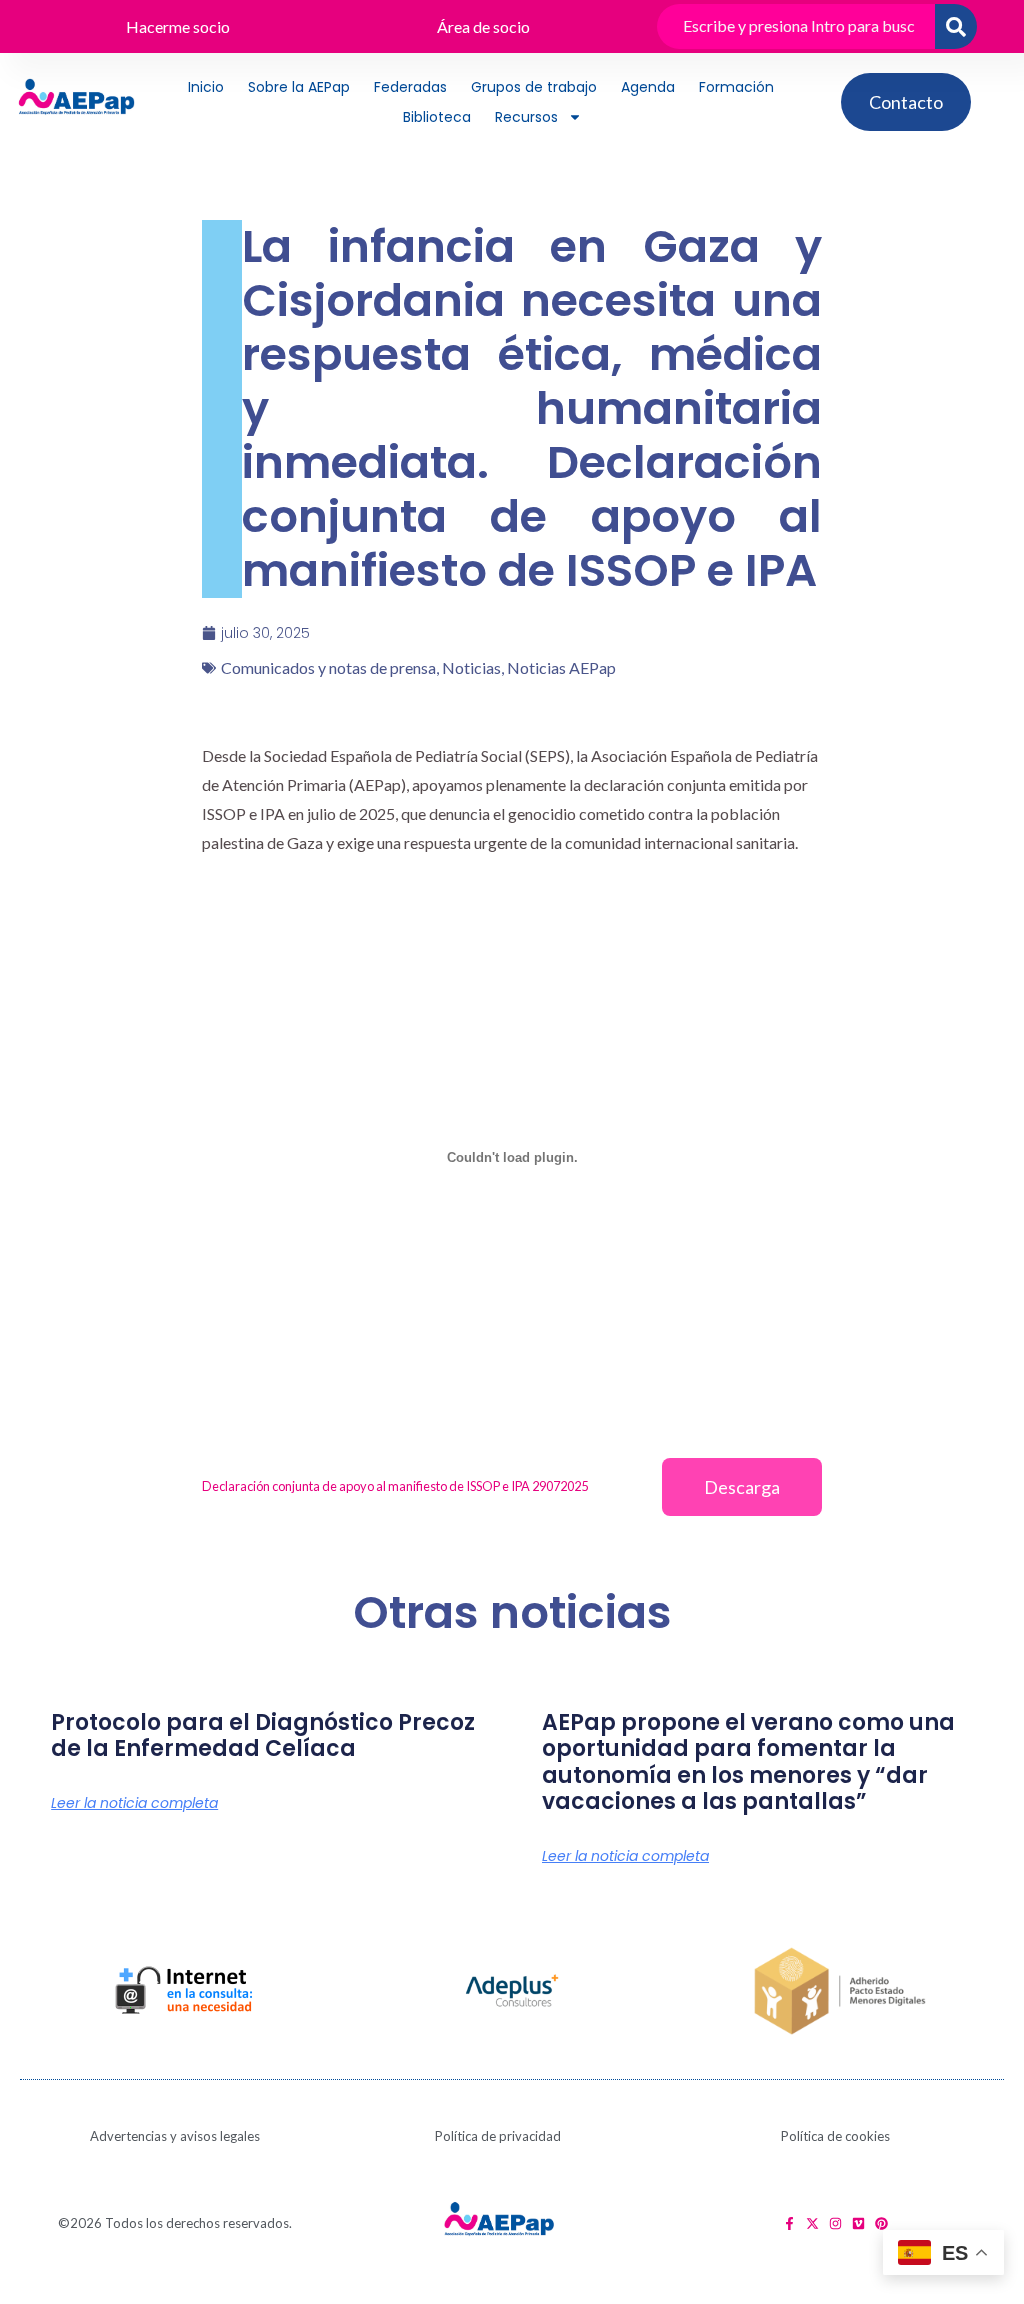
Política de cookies (835, 2136)
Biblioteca (437, 117)
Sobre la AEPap (299, 87)
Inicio (206, 87)
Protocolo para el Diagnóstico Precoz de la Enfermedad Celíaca (263, 1735)
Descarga (742, 1487)
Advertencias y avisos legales (175, 2136)
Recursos (526, 117)
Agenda (648, 87)
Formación (736, 87)
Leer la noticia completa (134, 1803)
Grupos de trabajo (534, 87)
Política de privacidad (498, 2136)
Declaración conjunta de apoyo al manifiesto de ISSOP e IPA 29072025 (395, 1486)
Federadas (410, 87)
